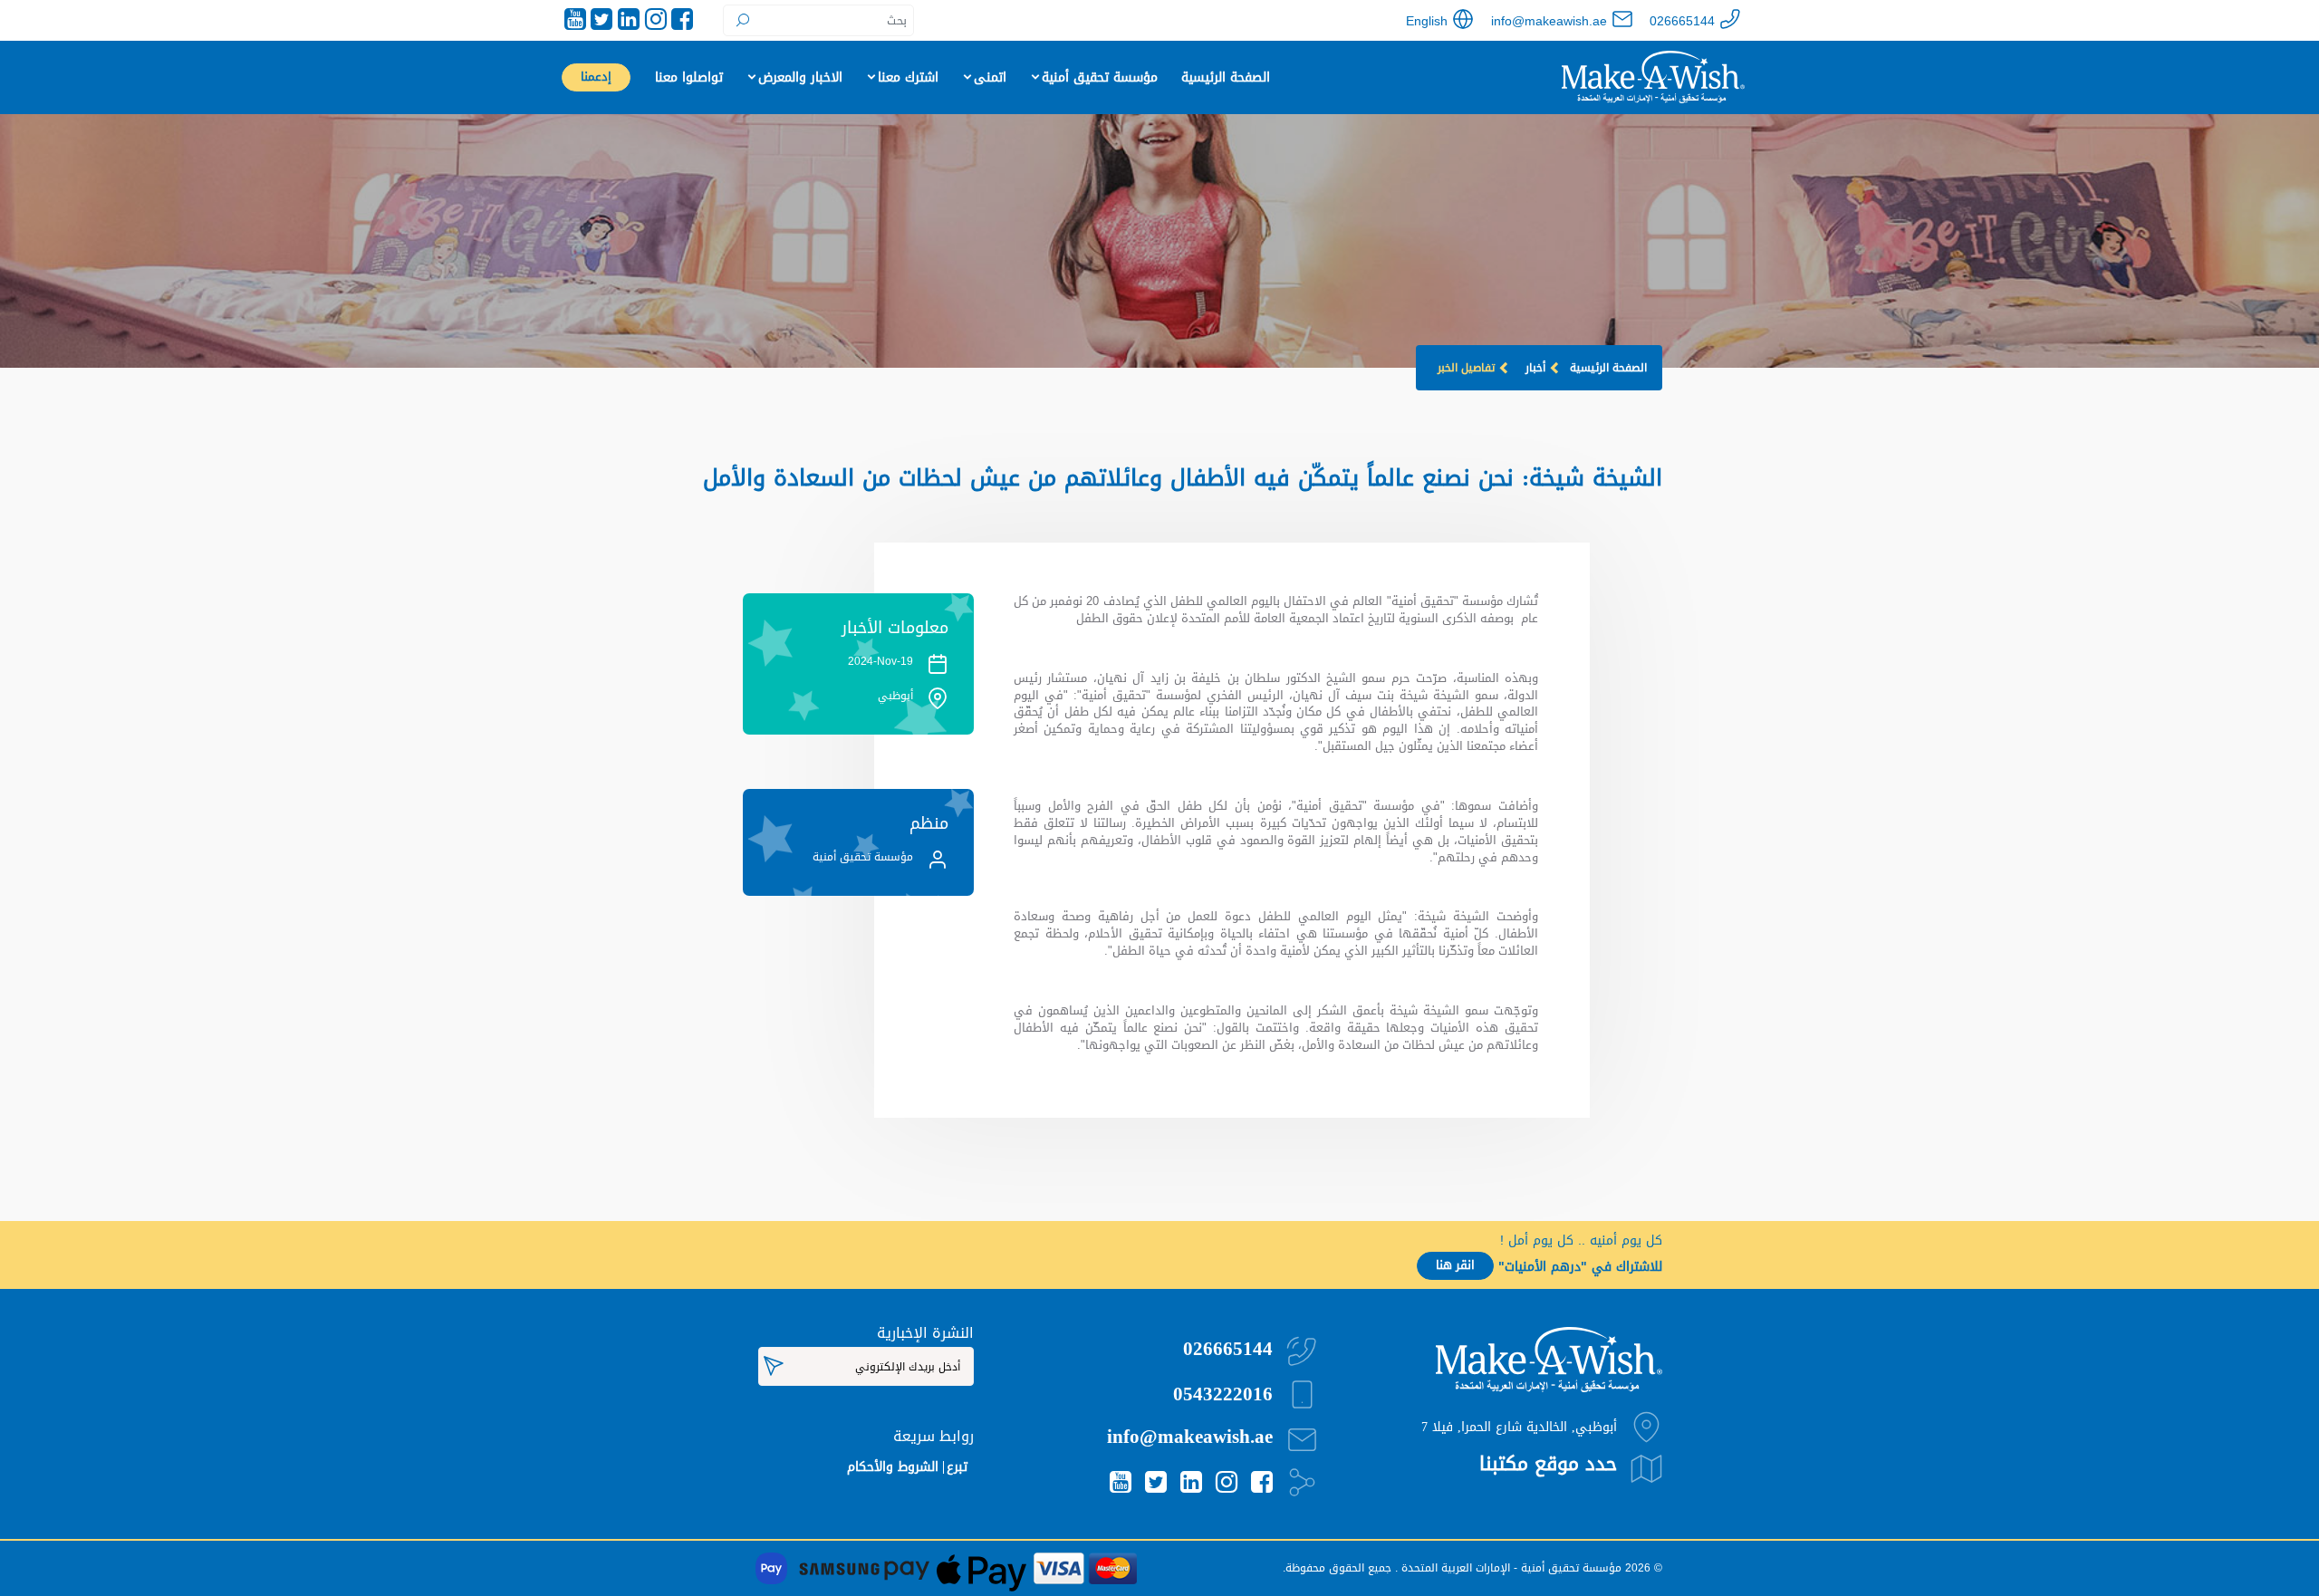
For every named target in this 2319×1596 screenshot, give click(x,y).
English (1427, 21)
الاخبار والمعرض (800, 77)
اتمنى (990, 77)
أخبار (1535, 368)
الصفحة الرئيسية (1226, 77)
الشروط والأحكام (893, 1467)
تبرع (957, 1467)
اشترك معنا (908, 77)
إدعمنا (596, 77)
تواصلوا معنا (689, 77)
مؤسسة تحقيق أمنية (1100, 77)
